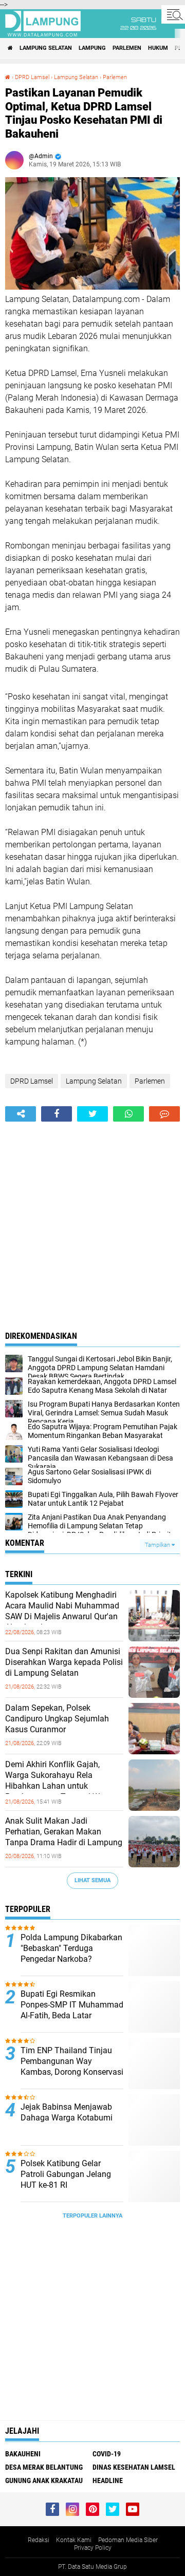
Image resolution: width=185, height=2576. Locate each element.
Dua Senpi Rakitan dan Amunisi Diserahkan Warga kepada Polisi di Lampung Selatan (64, 1662)
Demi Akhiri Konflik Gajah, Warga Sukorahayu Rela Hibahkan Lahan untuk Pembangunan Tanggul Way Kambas (57, 1786)
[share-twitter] (92, 1114)
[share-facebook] (57, 1114)
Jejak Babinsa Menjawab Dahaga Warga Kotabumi (67, 2112)
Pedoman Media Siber (128, 2540)
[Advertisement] (92, 1219)
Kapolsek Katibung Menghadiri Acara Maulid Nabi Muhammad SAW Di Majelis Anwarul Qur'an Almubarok (62, 1611)
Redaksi (39, 2540)
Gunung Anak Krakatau (44, 2480)
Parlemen (127, 48)
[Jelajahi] (173, 14)
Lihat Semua (92, 1880)
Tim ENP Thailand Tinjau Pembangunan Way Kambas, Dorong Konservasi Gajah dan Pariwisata (72, 2066)
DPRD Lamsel (32, 77)
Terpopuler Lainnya (92, 2216)
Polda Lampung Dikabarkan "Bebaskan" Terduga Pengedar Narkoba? (71, 1948)
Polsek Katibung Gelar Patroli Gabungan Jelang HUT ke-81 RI (66, 2174)
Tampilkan (158, 1545)
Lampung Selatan (46, 48)
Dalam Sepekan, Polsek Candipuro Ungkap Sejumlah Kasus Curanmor (57, 1719)
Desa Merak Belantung (44, 2467)
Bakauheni (23, 2454)
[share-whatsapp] (128, 1114)
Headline (108, 2480)
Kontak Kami (74, 2540)
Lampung (92, 48)
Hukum (158, 48)
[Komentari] (164, 1114)
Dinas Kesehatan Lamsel (134, 2467)
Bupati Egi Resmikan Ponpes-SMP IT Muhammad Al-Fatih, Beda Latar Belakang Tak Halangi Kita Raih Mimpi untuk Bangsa (72, 2015)
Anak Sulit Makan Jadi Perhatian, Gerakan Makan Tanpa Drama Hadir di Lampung (64, 1832)
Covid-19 (107, 2454)
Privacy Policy (93, 2548)
